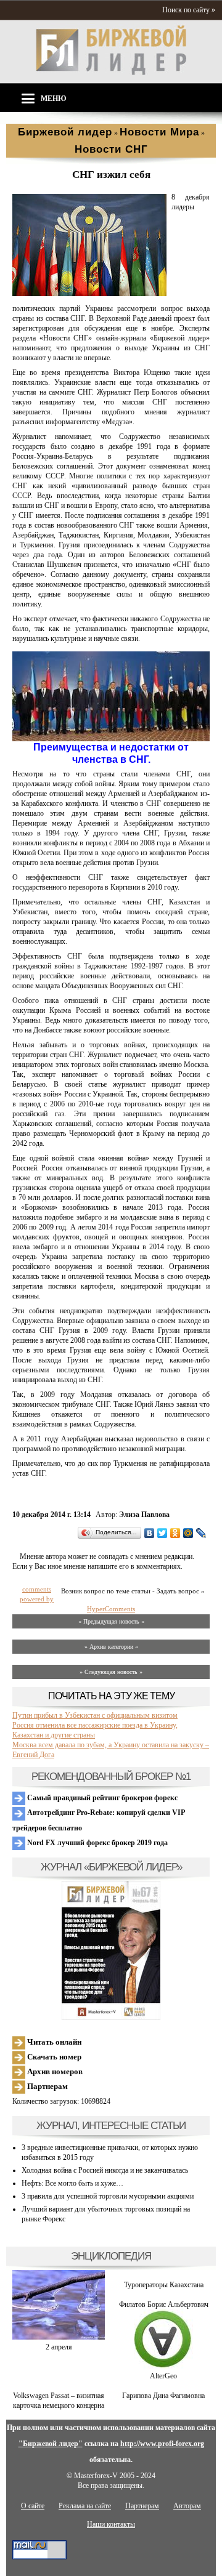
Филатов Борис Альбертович (164, 2304)
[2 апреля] (59, 2337)
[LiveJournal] (201, 1533)
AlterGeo (163, 2376)
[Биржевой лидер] (111, 73)
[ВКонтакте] (150, 1533)
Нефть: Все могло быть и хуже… (72, 2183)
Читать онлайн (53, 2042)
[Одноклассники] (175, 1533)
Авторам (187, 2506)
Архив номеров (54, 2071)
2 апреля (59, 2347)
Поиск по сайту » (189, 10)
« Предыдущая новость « (111, 1621)
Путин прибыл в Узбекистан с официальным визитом (95, 1715)
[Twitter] (162, 1533)
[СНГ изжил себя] (89, 294)
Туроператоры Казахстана (164, 2285)
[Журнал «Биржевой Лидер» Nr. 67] (111, 1950)
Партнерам (47, 2086)
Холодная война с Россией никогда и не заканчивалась (105, 2170)
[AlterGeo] (163, 2366)
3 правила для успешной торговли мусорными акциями (108, 2196)
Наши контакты (111, 2524)
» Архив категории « (111, 1647)
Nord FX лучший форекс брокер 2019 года (97, 1843)
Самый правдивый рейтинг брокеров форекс (101, 1798)
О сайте (33, 2506)
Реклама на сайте (85, 2506)
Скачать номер (53, 2057)
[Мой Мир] (188, 1533)
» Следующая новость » (111, 1672)
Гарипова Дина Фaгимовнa (163, 2396)
